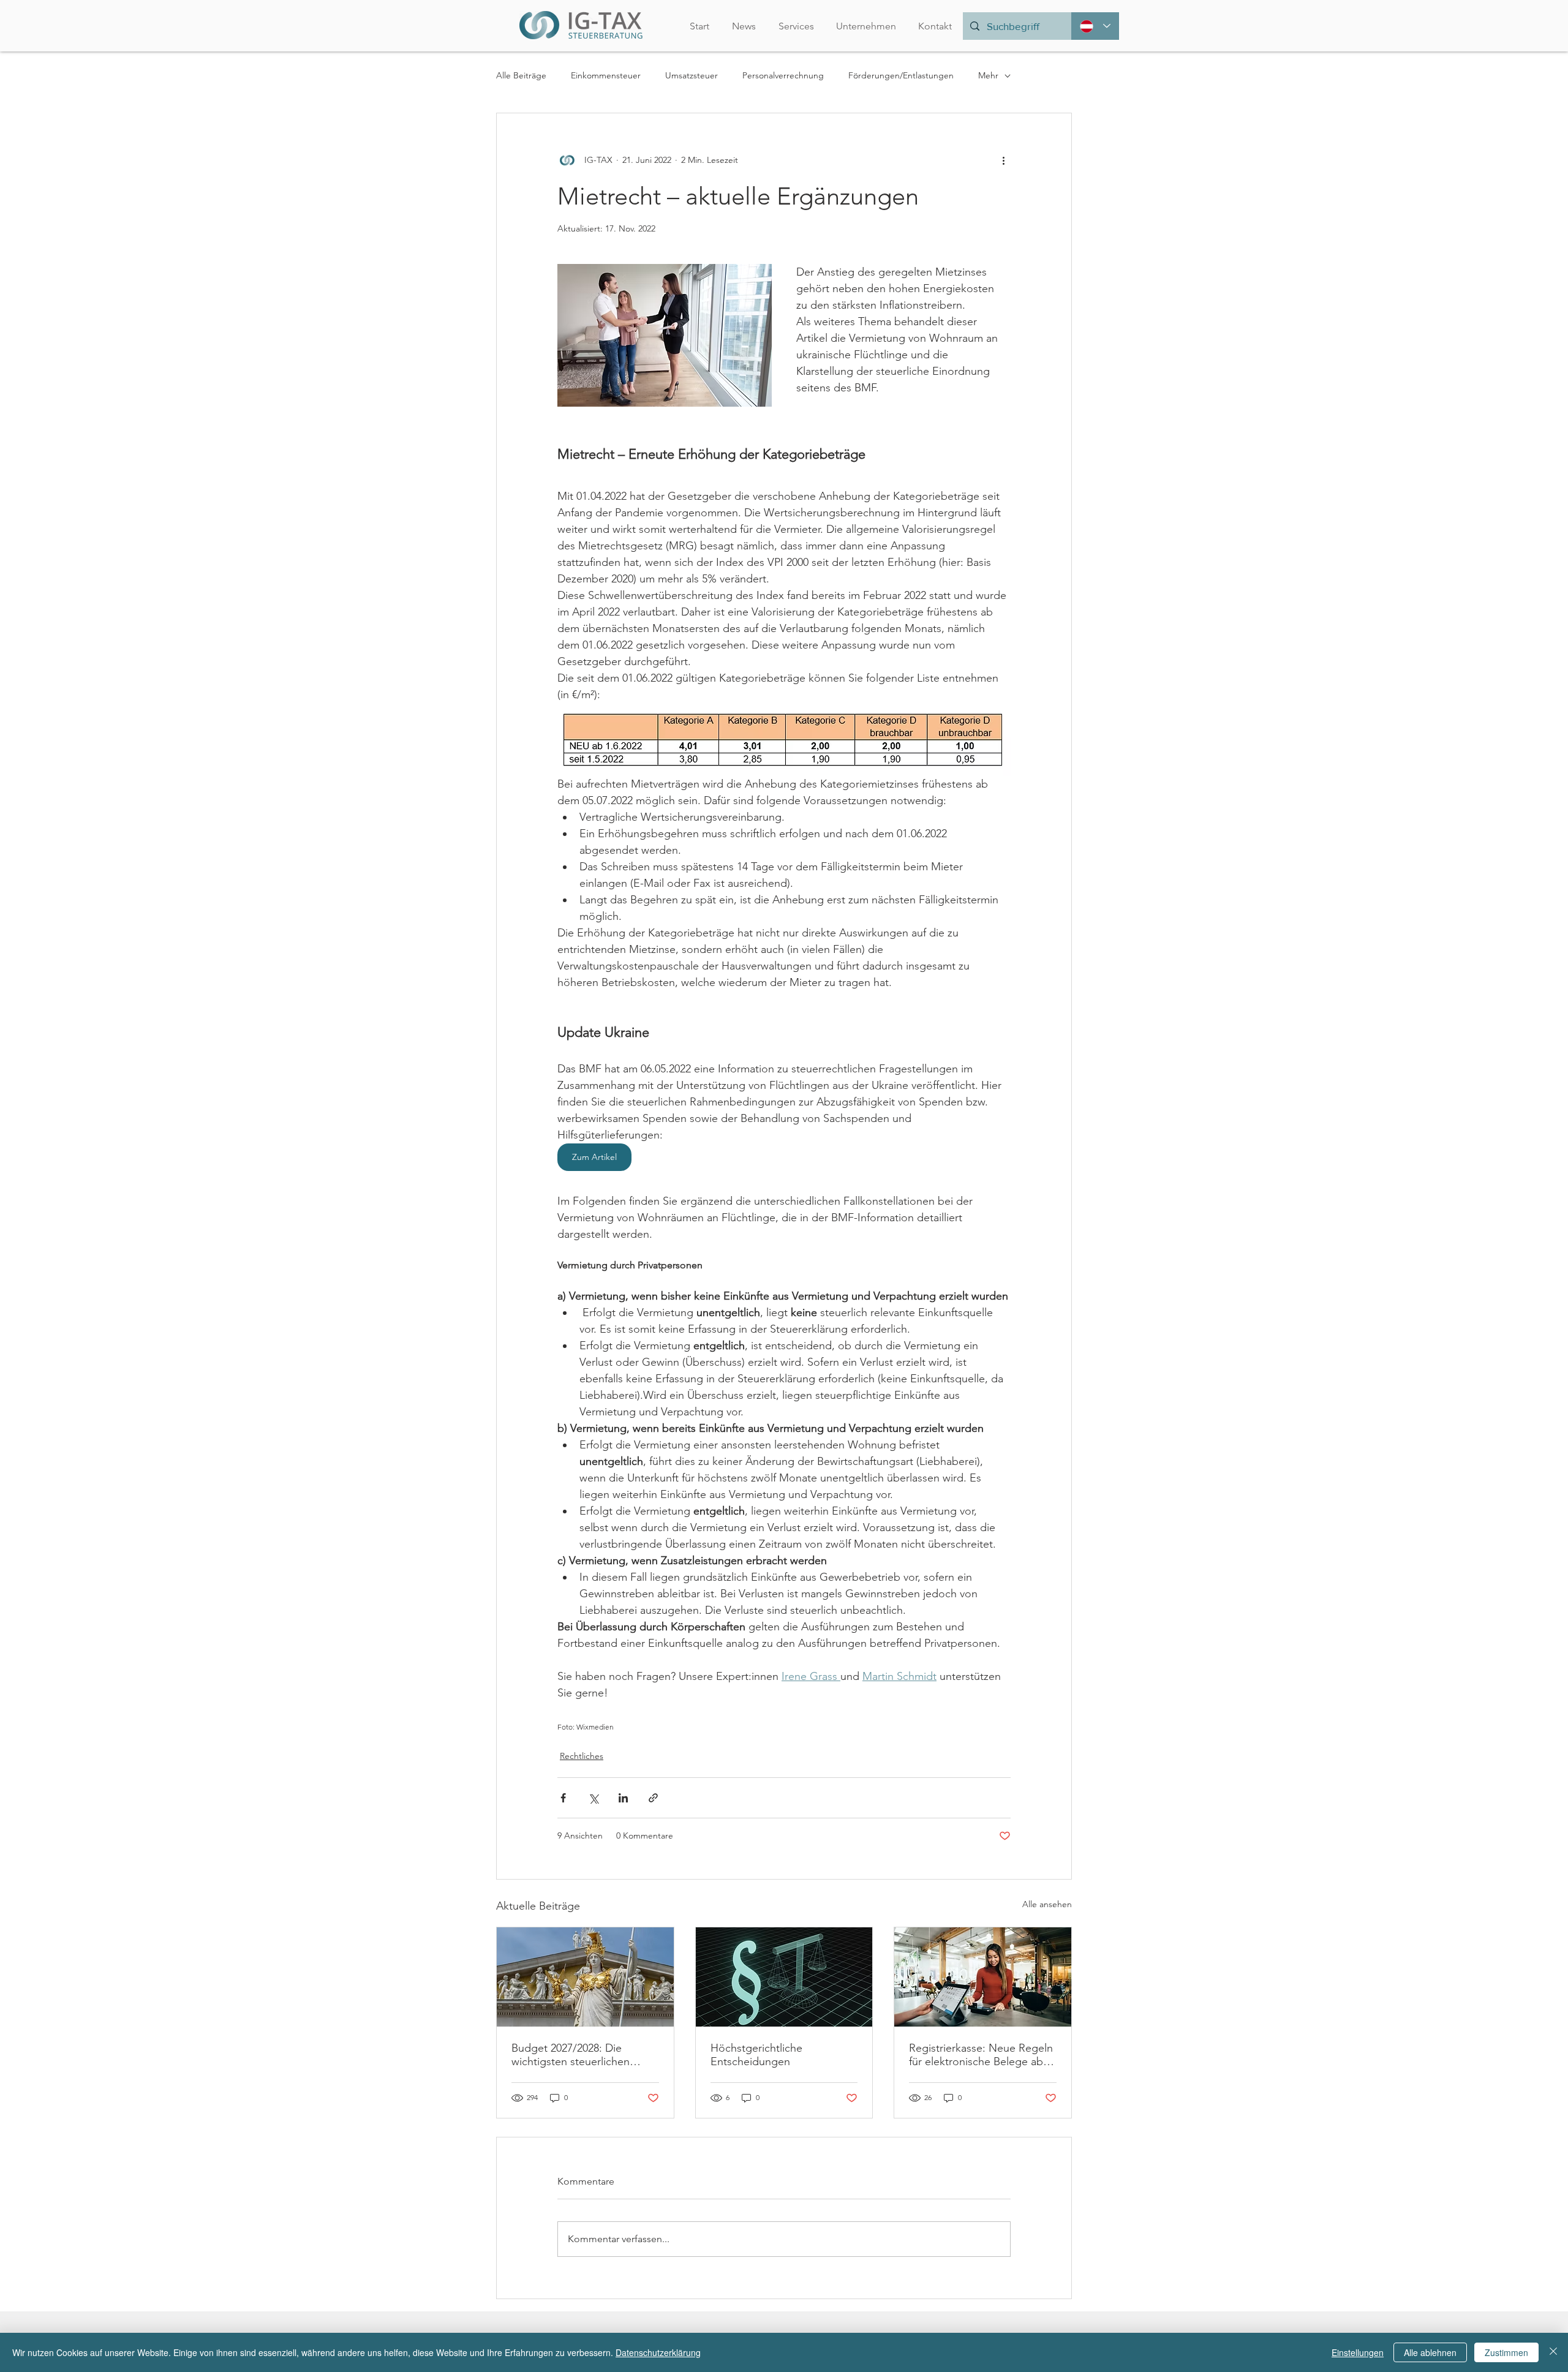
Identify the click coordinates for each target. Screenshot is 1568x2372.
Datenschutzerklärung (658, 2352)
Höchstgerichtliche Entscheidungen (756, 2055)
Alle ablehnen (1430, 2352)
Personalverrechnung (783, 75)
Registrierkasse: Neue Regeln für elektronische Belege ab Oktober (981, 2055)
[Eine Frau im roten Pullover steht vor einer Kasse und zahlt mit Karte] (983, 1977)
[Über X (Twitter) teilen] (593, 1798)
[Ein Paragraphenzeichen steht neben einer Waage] (784, 1977)
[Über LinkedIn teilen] (623, 1798)
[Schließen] (1553, 2352)
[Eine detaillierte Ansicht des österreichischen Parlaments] (585, 1977)
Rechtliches (582, 1756)
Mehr (988, 75)
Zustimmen (1506, 2352)
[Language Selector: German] (1095, 26)
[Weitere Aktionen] (1003, 160)
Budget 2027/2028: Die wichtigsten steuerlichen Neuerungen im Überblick (575, 2055)
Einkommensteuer (606, 75)
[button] (866, 26)
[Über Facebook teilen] (563, 1798)
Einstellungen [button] (1358, 2352)
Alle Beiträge (521, 75)
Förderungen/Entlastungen (901, 75)
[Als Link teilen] (653, 1798)
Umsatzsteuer (692, 75)
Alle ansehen (1047, 1904)
